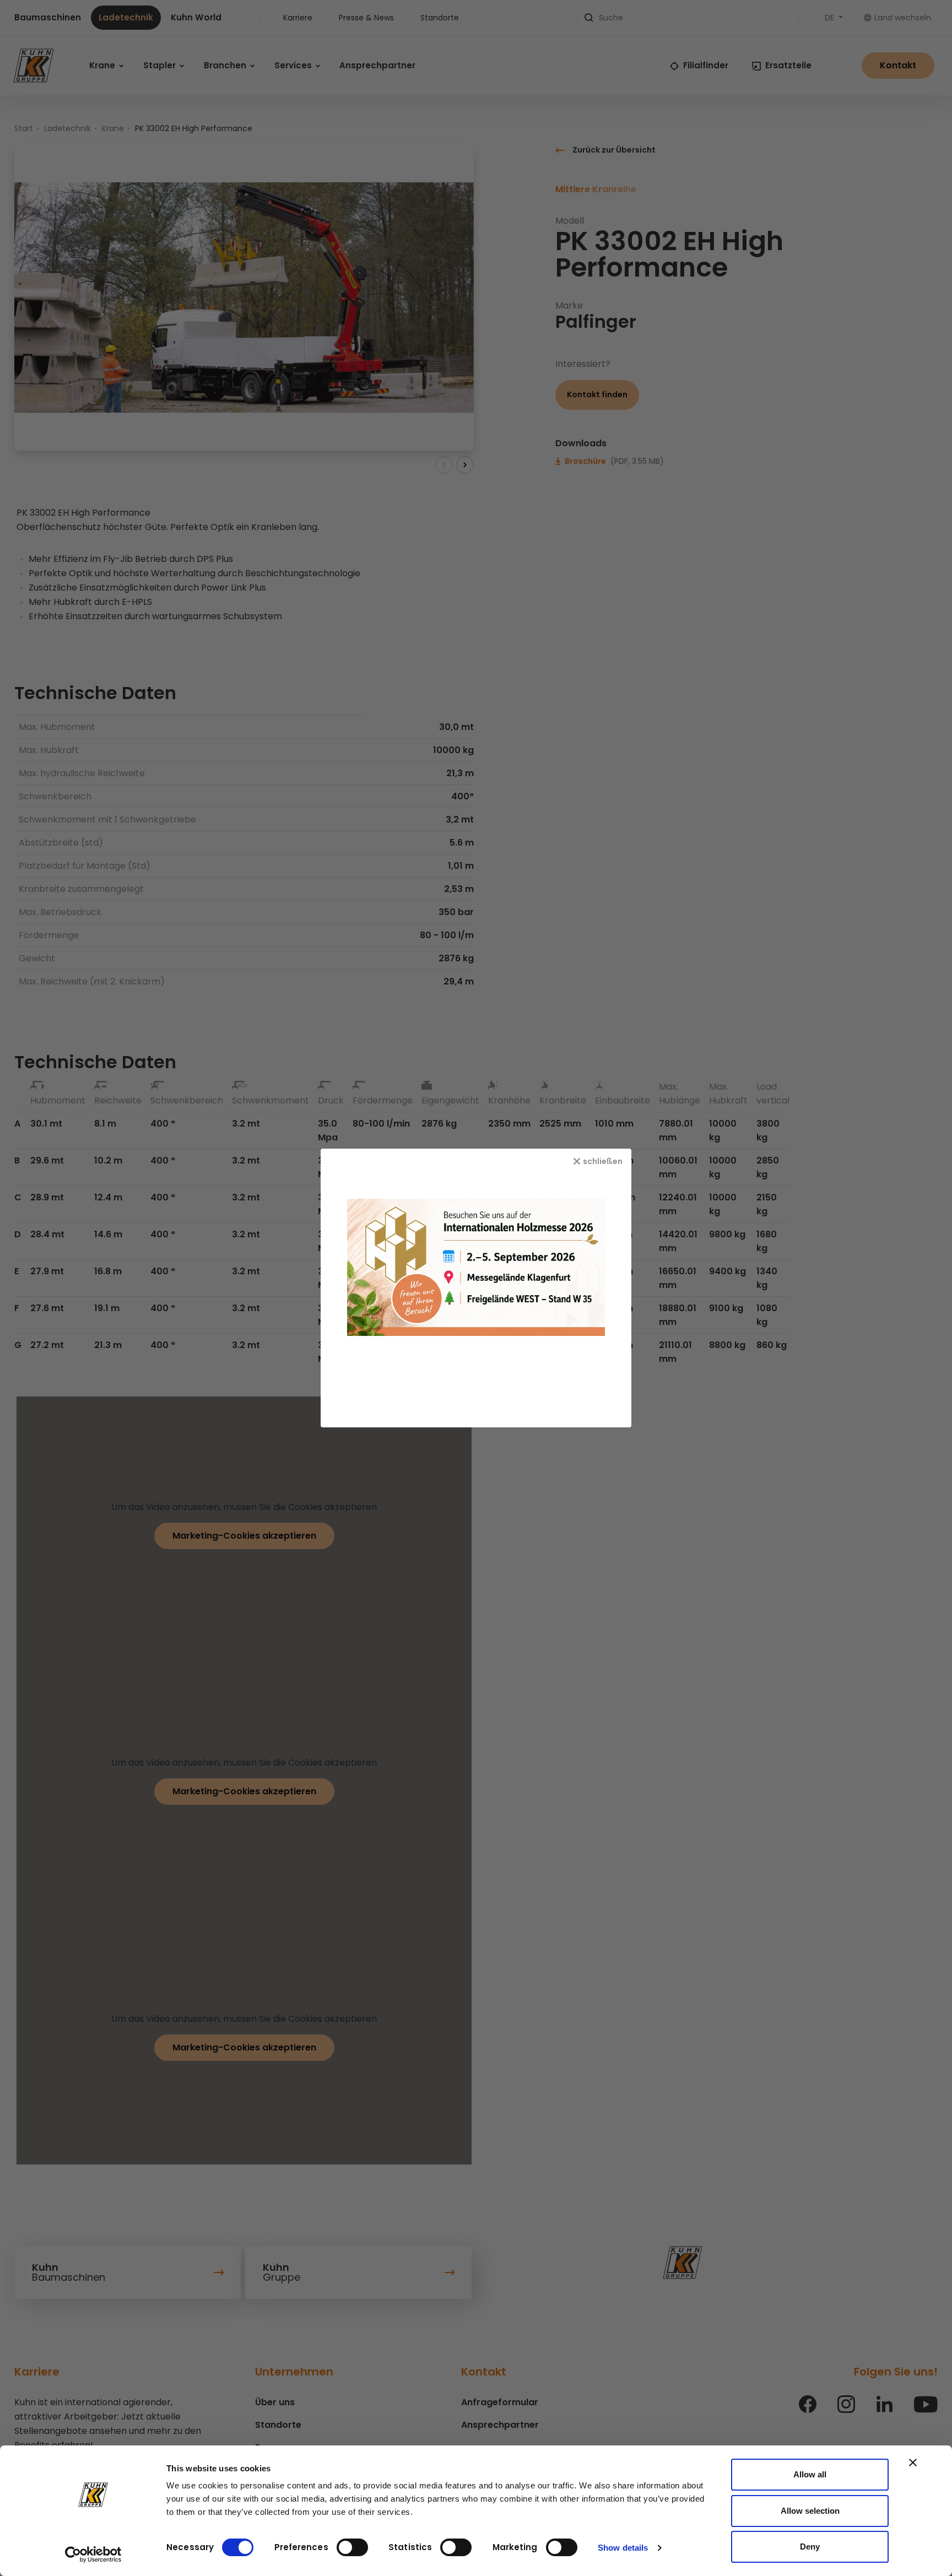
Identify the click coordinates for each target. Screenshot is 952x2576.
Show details (623, 2548)
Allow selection (810, 2511)
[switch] (352, 2547)
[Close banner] (913, 2463)
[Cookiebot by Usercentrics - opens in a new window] (93, 2555)
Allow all (810, 2474)
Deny (810, 2547)
